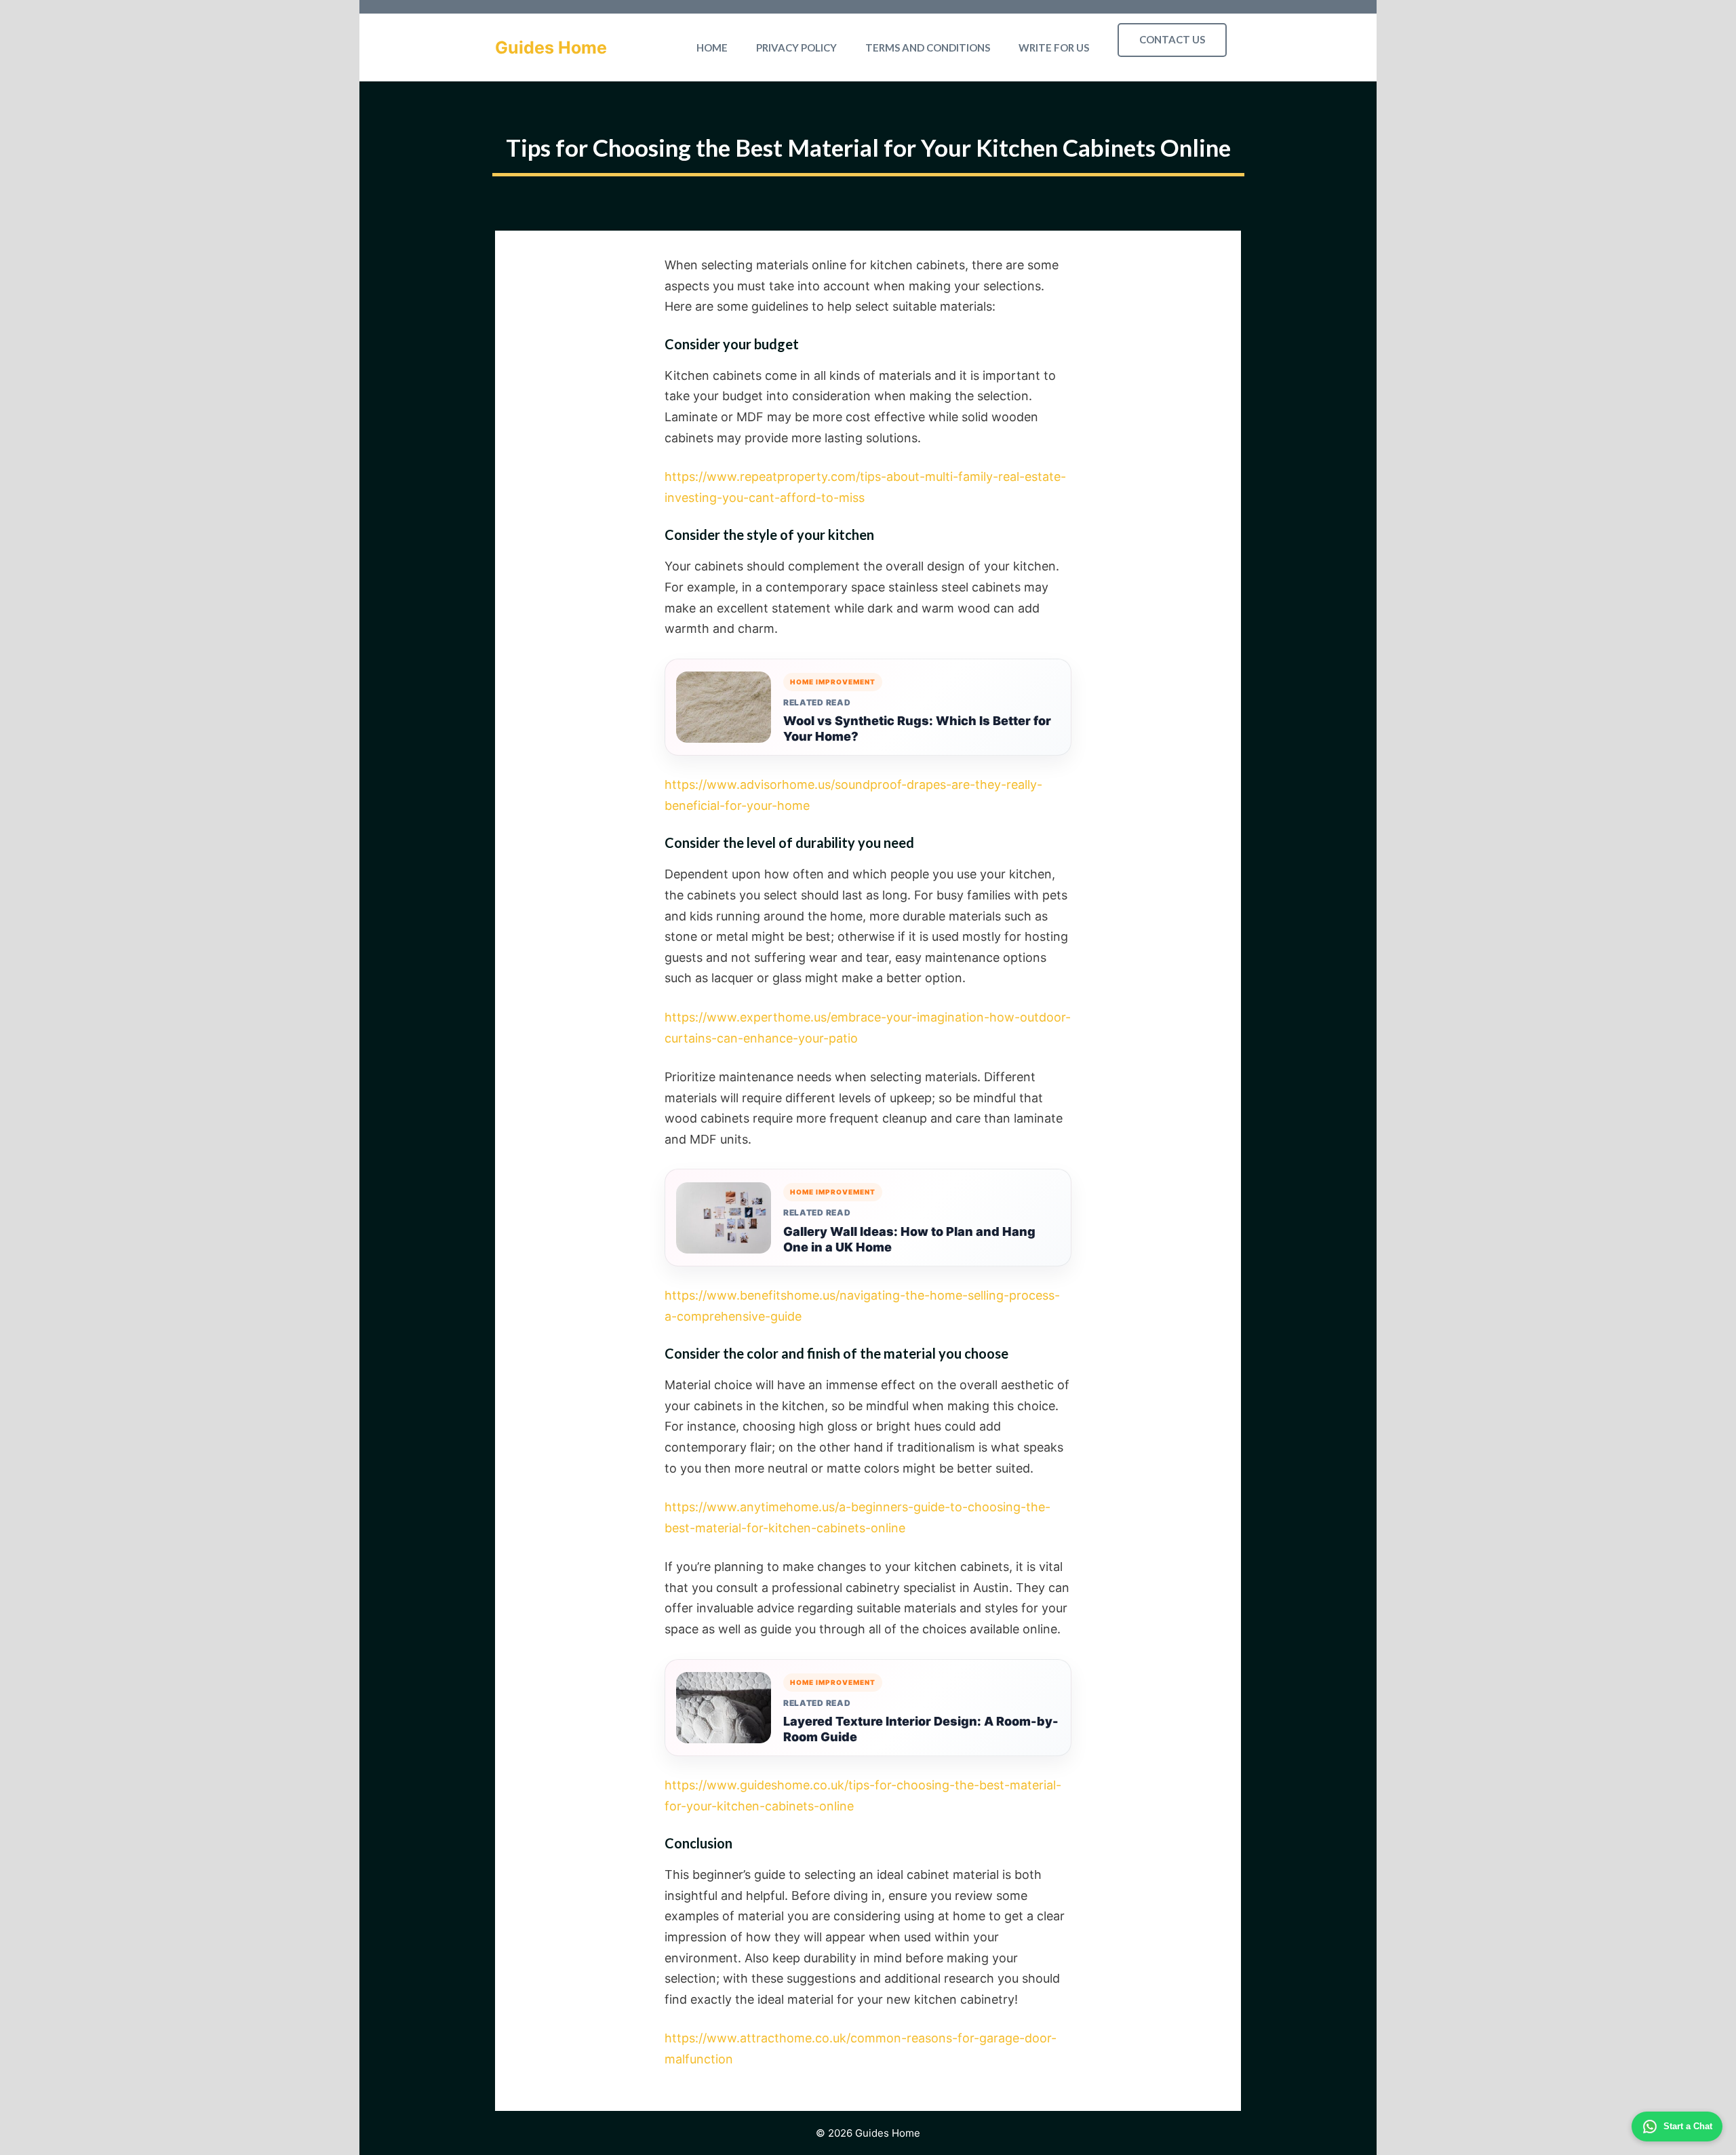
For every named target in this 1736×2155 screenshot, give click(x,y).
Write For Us (1054, 47)
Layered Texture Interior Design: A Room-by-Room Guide (921, 1729)
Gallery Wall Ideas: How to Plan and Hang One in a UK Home (909, 1239)
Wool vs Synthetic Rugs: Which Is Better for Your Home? (917, 729)
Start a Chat (1688, 2126)
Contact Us (1172, 39)
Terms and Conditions (928, 47)
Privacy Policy (796, 47)
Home (712, 47)
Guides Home (551, 47)
